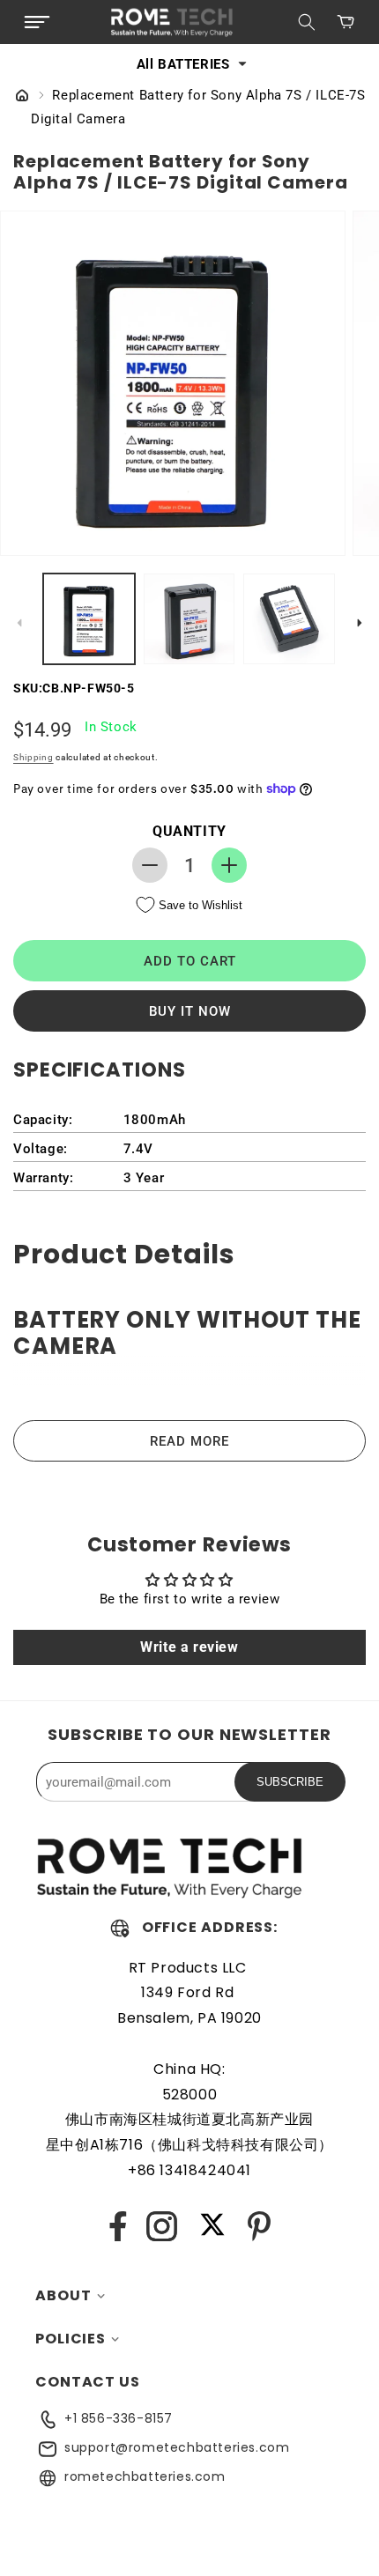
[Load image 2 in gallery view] (189, 619)
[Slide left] (19, 623)
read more (189, 1441)
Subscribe (290, 1782)
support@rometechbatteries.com (177, 2447)
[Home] (22, 97)
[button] (37, 22)
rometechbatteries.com (145, 2476)
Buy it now (190, 1011)
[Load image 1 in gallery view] (89, 619)
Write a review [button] (189, 1647)
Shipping (33, 757)
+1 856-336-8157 (119, 2418)
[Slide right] (360, 623)
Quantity (189, 831)
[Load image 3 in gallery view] (289, 619)
